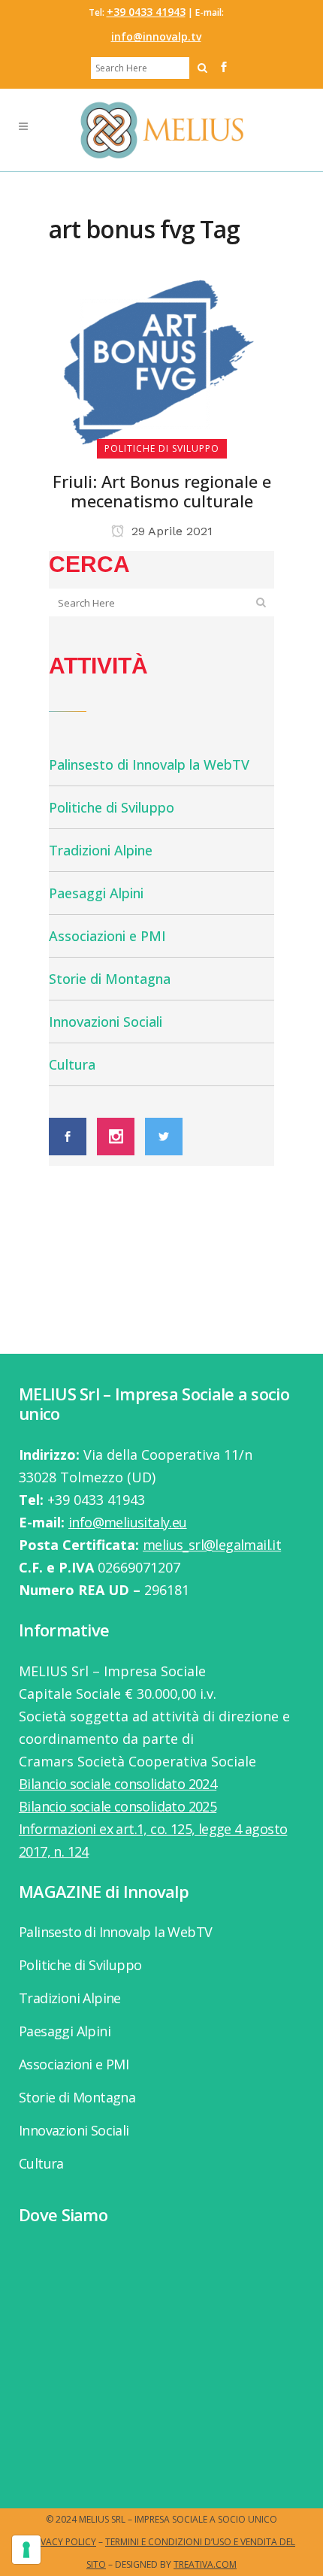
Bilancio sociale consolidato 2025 (118, 1806)
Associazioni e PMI (107, 936)
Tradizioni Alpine (101, 850)
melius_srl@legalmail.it (212, 1545)
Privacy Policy (62, 2542)
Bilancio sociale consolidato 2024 (118, 1784)
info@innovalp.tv (156, 36)
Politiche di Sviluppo (112, 807)
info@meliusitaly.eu (128, 1522)
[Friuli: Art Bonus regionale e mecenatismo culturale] (161, 362)
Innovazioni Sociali (106, 1022)
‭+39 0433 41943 (146, 12)
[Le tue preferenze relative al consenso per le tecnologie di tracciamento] (26, 2550)
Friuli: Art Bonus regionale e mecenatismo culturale (162, 491)
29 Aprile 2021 (170, 531)
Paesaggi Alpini (96, 893)
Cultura (72, 1064)
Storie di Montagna (110, 979)
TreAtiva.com (205, 2564)
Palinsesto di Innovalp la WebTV (149, 764)
